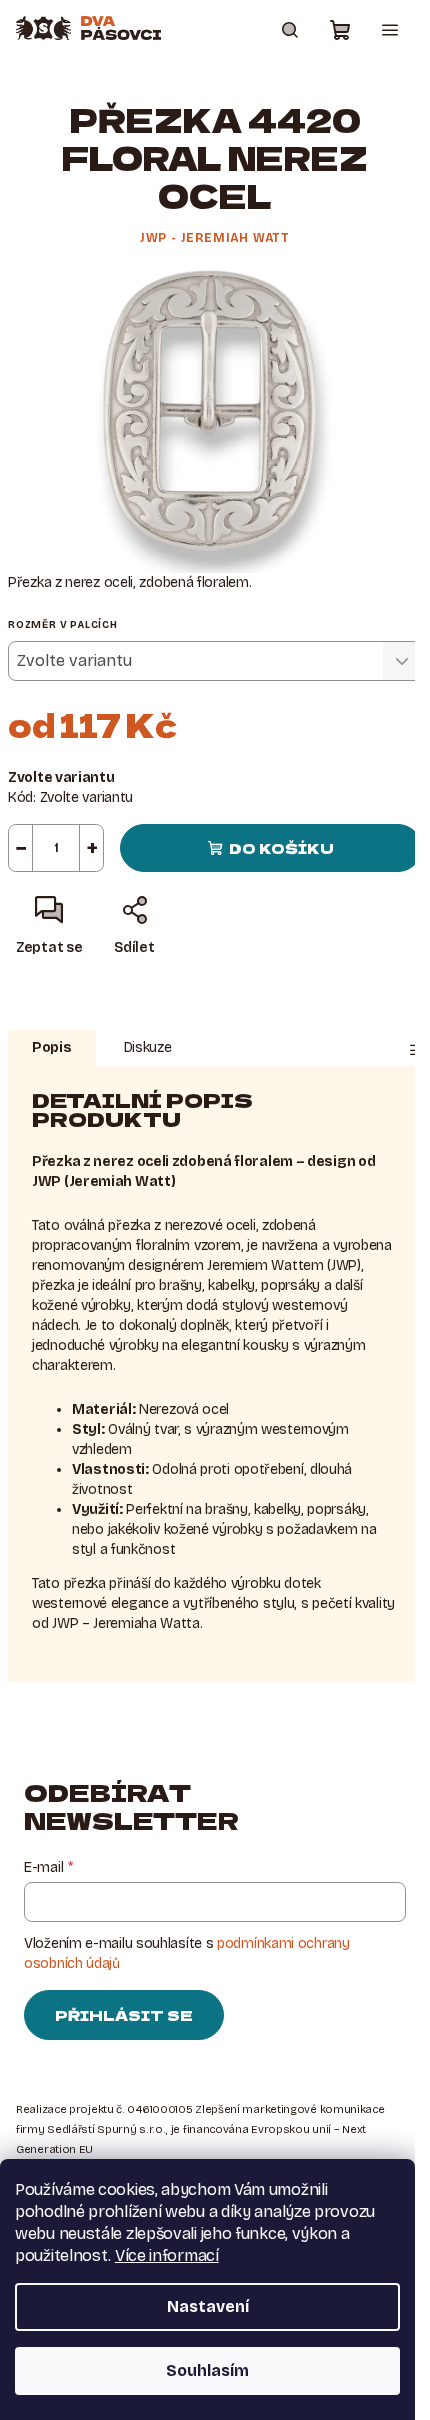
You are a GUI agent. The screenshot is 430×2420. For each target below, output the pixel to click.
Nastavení (208, 2306)
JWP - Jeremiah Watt (215, 238)
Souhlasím (207, 2370)
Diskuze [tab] (148, 1047)
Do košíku (281, 848)
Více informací (167, 2255)
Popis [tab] (52, 1047)
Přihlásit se (124, 2015)
